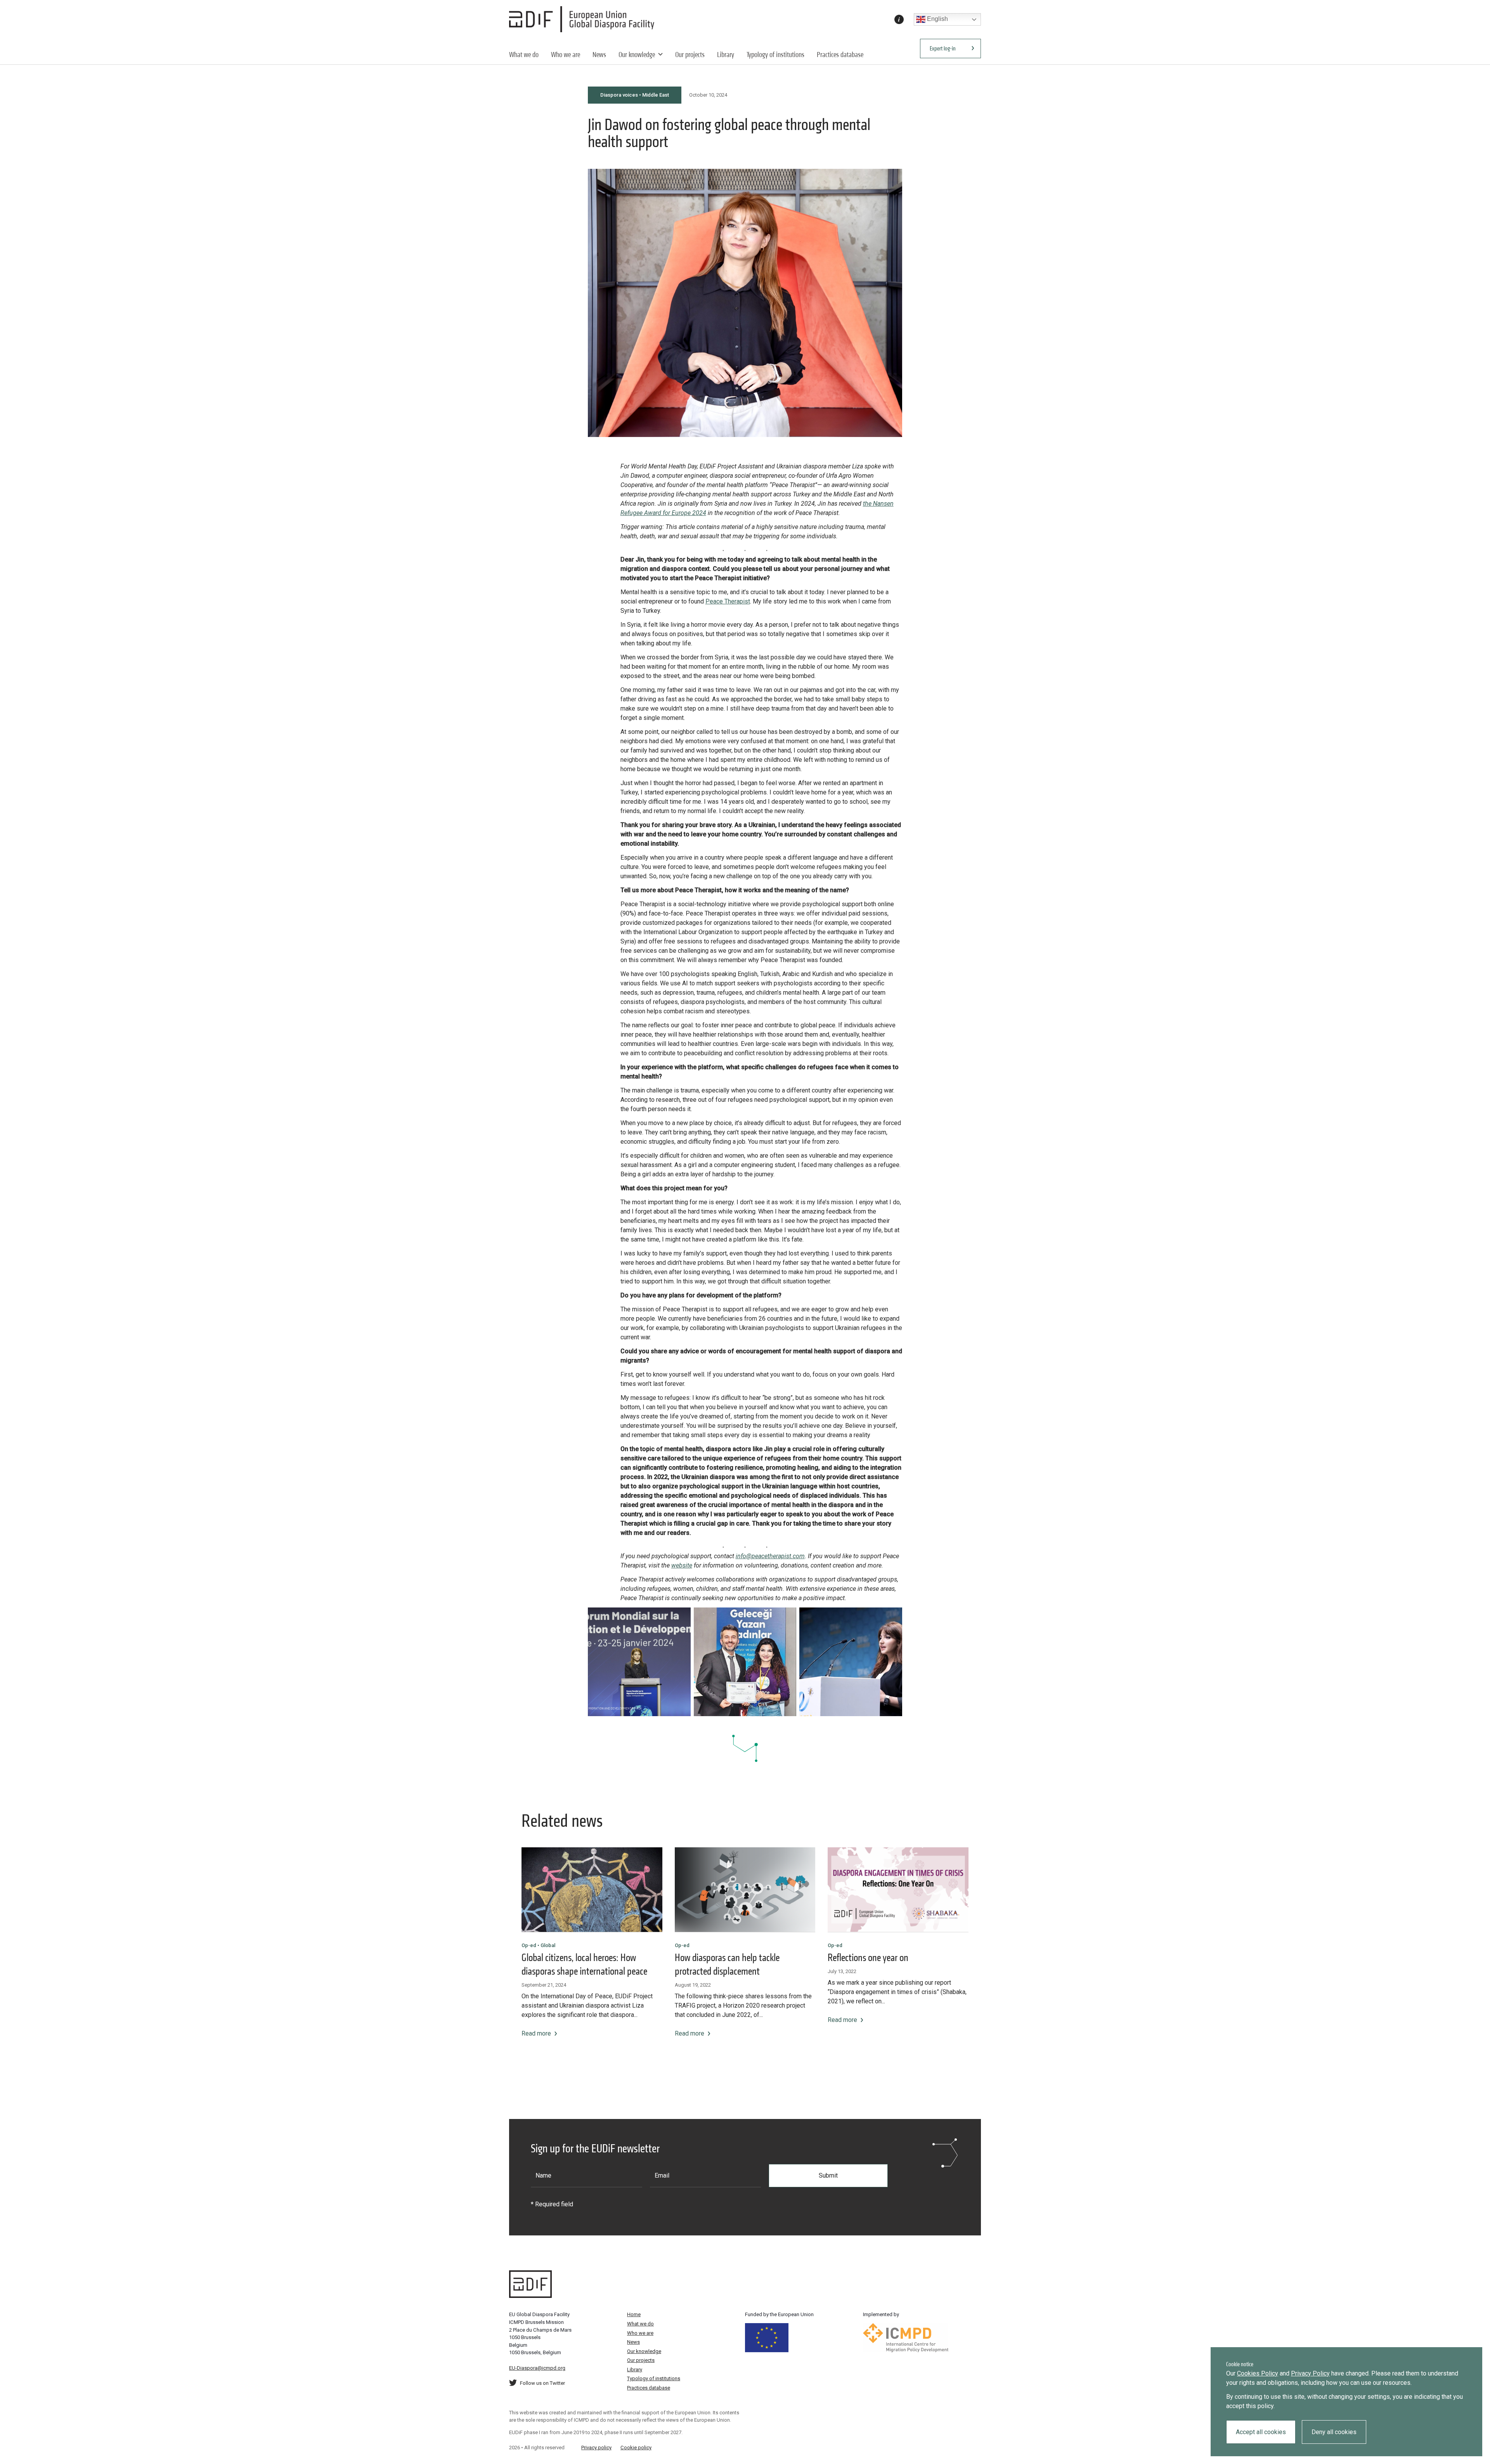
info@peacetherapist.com (770, 1556)
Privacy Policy (1310, 2373)
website (682, 1565)
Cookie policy (636, 2448)
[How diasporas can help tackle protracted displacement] (745, 1890)
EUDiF (584, 19)
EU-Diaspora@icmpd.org (537, 2368)
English (937, 19)
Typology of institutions (775, 55)
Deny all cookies (1334, 2432)
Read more (536, 2033)
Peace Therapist (728, 601)
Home (634, 2314)
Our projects (690, 55)
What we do (524, 55)
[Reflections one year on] (898, 1890)
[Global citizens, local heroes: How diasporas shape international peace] (592, 1890)
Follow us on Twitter (542, 2383)
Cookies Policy (1258, 2373)
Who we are (566, 55)
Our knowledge (637, 55)
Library (726, 55)
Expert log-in (943, 48)
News (599, 55)
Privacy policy (596, 2448)
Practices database (840, 55)
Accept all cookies (1261, 2432)
